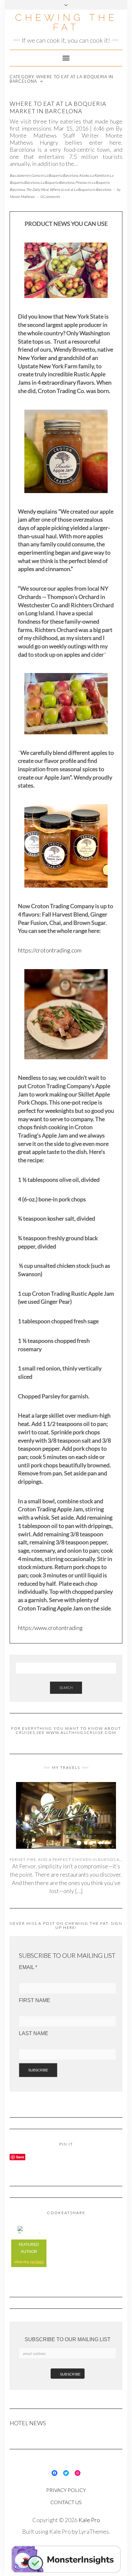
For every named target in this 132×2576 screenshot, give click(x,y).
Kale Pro (89, 2520)
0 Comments (50, 196)
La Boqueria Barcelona (57, 182)
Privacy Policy (66, 2490)
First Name (35, 2000)
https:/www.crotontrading (50, 1628)
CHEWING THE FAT (66, 22)
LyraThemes (94, 2531)
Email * (28, 1967)
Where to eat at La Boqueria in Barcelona (80, 189)
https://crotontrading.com (50, 950)
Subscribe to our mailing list (68, 2339)
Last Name (34, 2033)
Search (66, 1688)
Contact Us (66, 2502)
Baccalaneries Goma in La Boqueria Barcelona (44, 175)
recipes (37, 2262)
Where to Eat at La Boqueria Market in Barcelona (58, 107)
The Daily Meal (37, 189)
